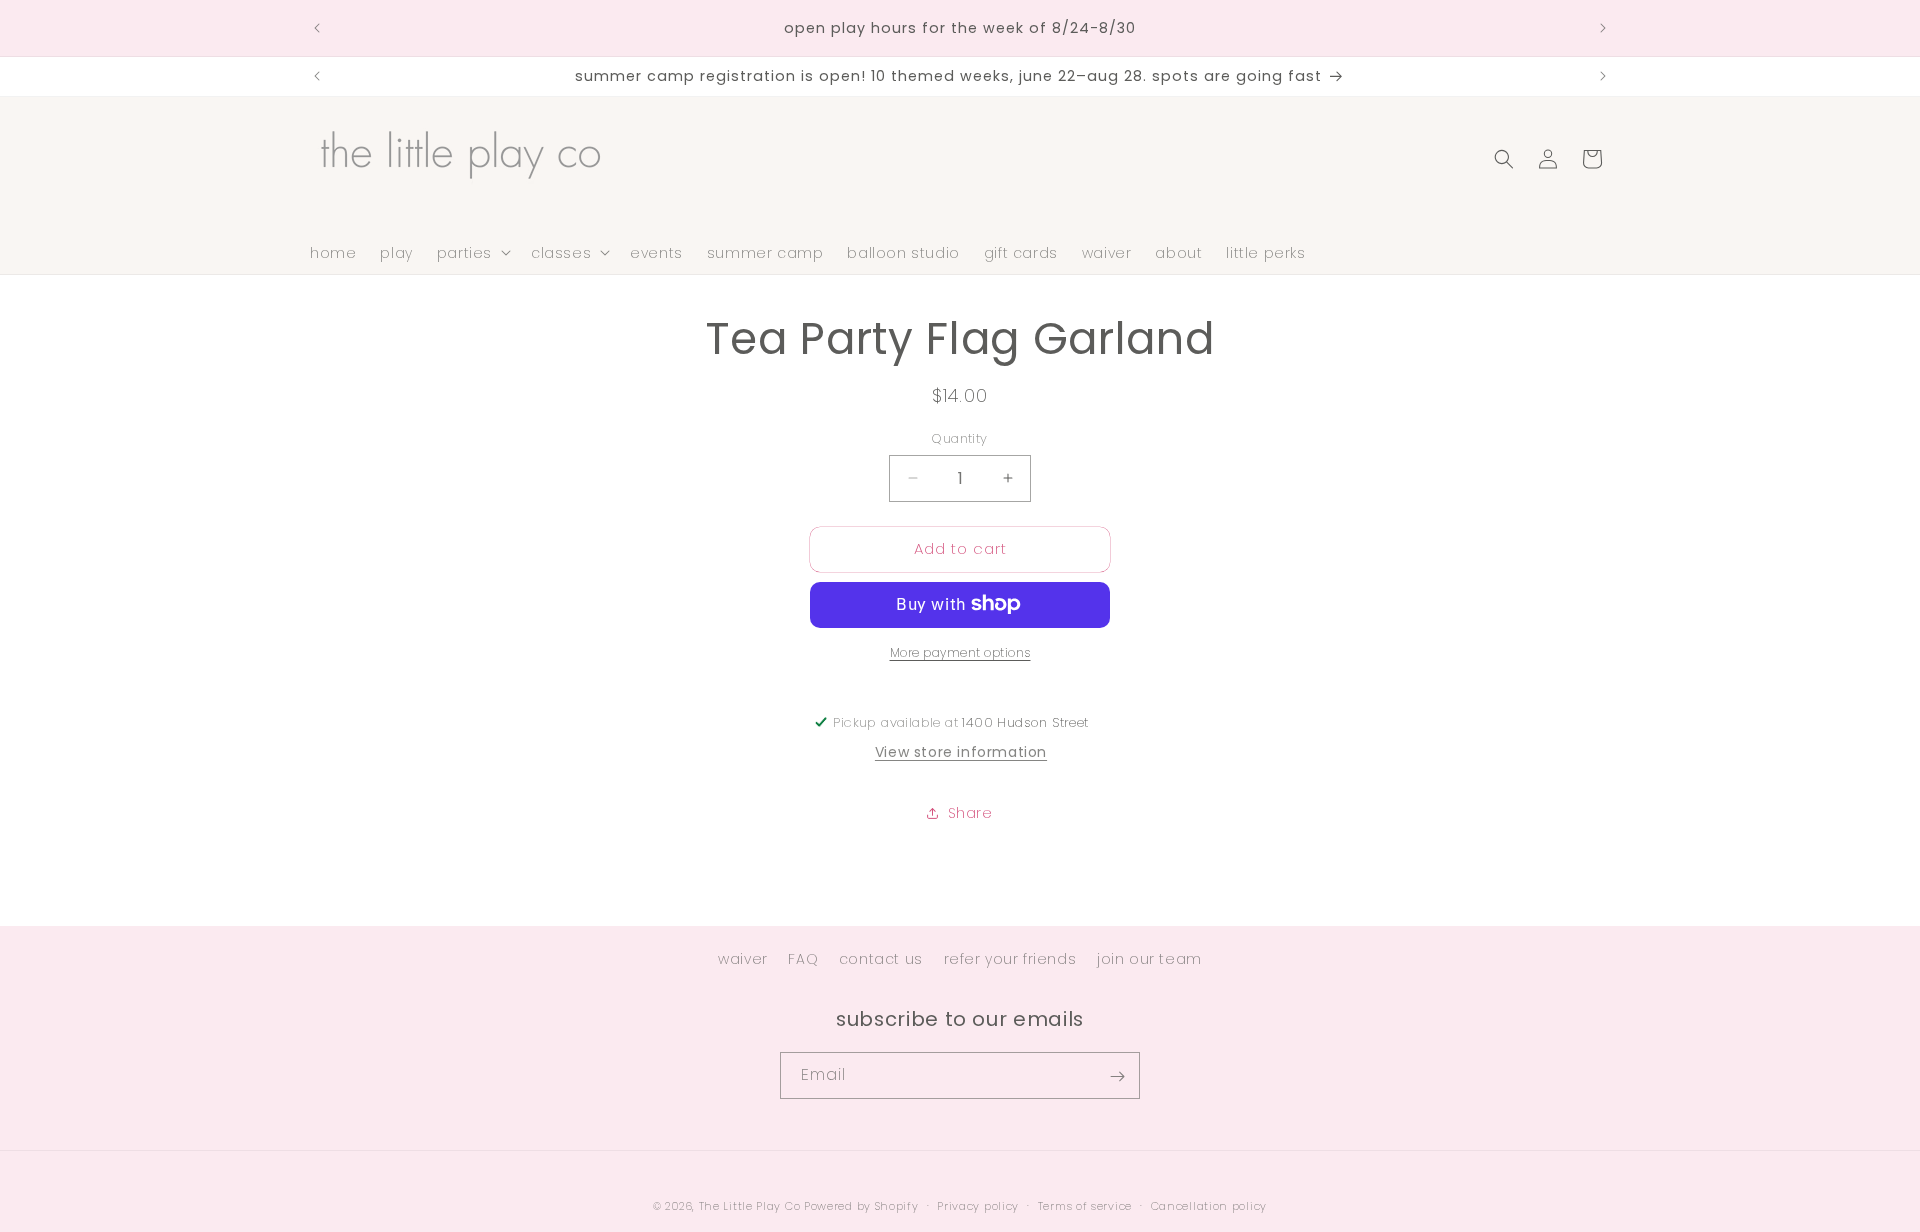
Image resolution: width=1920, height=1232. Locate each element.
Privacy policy (978, 1205)
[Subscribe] (1117, 1076)
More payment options (960, 651)
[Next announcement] (1603, 28)
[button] (472, 252)
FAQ (803, 959)
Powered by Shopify (861, 1206)
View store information (961, 751)
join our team (1149, 959)
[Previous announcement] (317, 28)
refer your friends (1010, 959)
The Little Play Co (750, 1206)
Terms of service (1085, 1205)
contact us (881, 959)
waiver (743, 959)
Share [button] (970, 813)
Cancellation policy (1209, 1205)
